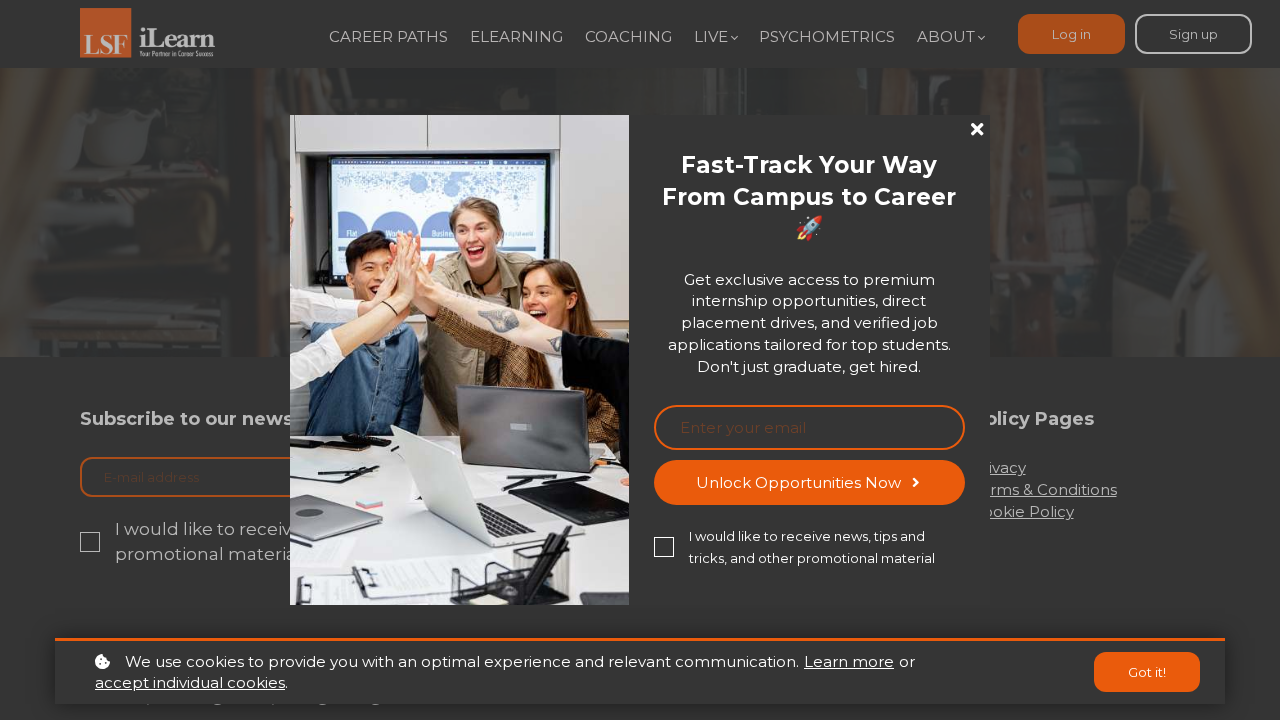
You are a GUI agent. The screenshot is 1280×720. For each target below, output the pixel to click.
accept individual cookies (190, 682)
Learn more (849, 661)
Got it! (1147, 672)
